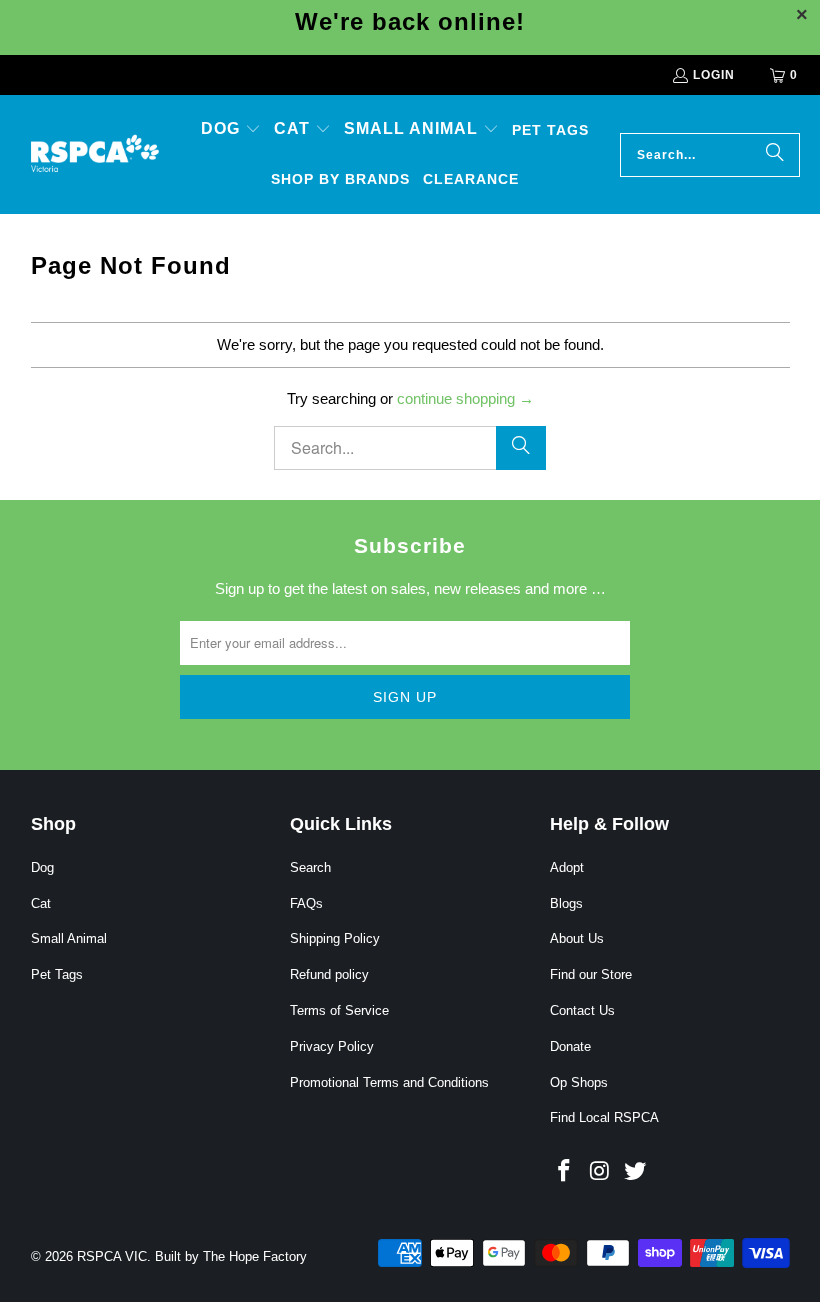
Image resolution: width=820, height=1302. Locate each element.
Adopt (567, 867)
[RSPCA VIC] (95, 154)
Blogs (566, 903)
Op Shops (579, 1082)
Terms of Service (339, 1010)
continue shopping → (465, 398)
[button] (231, 130)
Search (310, 867)
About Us (577, 938)
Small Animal (69, 938)
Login (714, 75)
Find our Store (591, 974)
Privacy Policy (332, 1046)
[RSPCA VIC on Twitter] (636, 1172)
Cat (41, 903)
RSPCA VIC (112, 1256)
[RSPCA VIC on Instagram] (601, 1172)
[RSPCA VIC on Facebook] (565, 1172)
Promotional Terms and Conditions (389, 1082)
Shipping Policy (335, 938)
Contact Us (582, 1010)
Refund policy (329, 974)
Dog (42, 867)
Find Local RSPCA (604, 1117)
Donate (570, 1046)
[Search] (775, 155)
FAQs (306, 903)
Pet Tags (57, 974)
